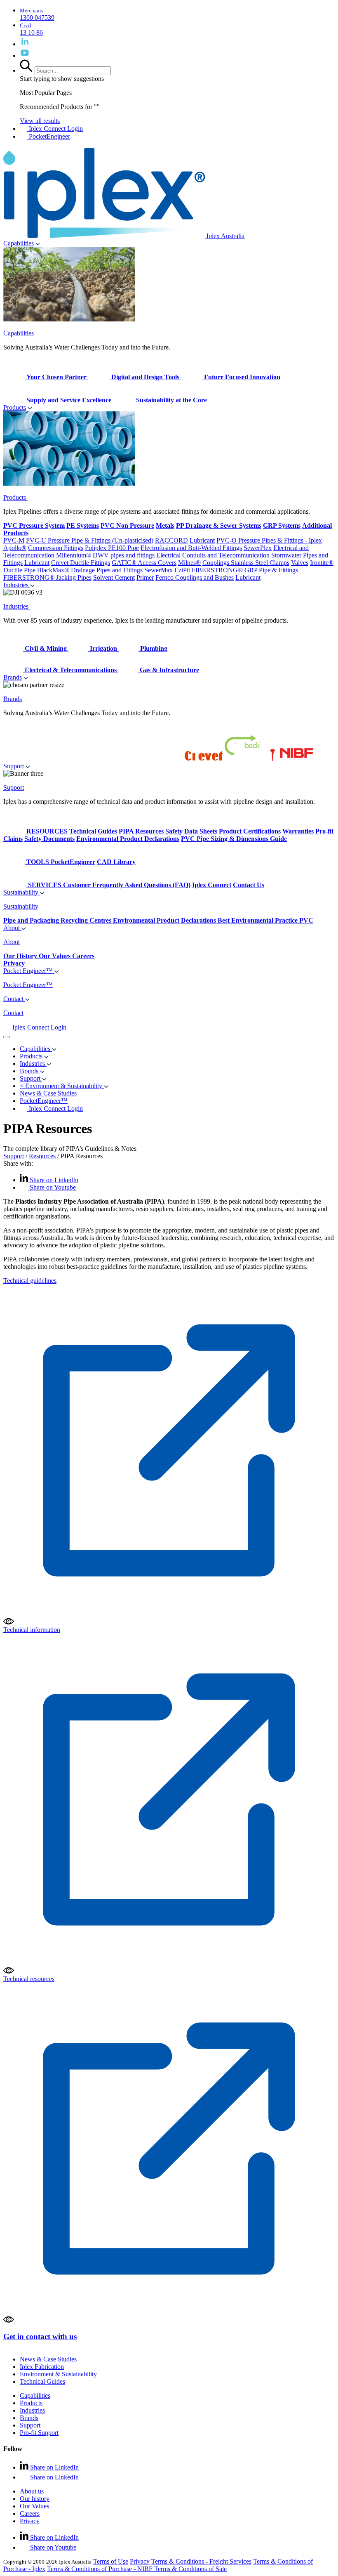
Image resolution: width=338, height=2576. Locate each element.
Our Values (34, 2506)
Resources (42, 1156)
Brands (13, 677)
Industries (17, 585)
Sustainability (22, 892)
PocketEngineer (49, 136)
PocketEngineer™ (44, 1101)
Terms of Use (111, 2561)
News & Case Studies (48, 2359)
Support (14, 766)
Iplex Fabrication (42, 2367)
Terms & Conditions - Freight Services (201, 2561)
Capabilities (19, 243)
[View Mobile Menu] (7, 1037)
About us (32, 2491)
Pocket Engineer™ (29, 971)
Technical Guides (42, 2381)
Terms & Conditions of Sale (190, 2569)
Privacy (30, 2521)
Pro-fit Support (39, 2433)
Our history (35, 2499)
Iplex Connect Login (55, 129)
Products (15, 407)
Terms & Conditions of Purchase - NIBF (101, 2569)
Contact (14, 999)
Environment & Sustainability (58, 2374)
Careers (30, 2513)
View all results (40, 121)
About (12, 928)
